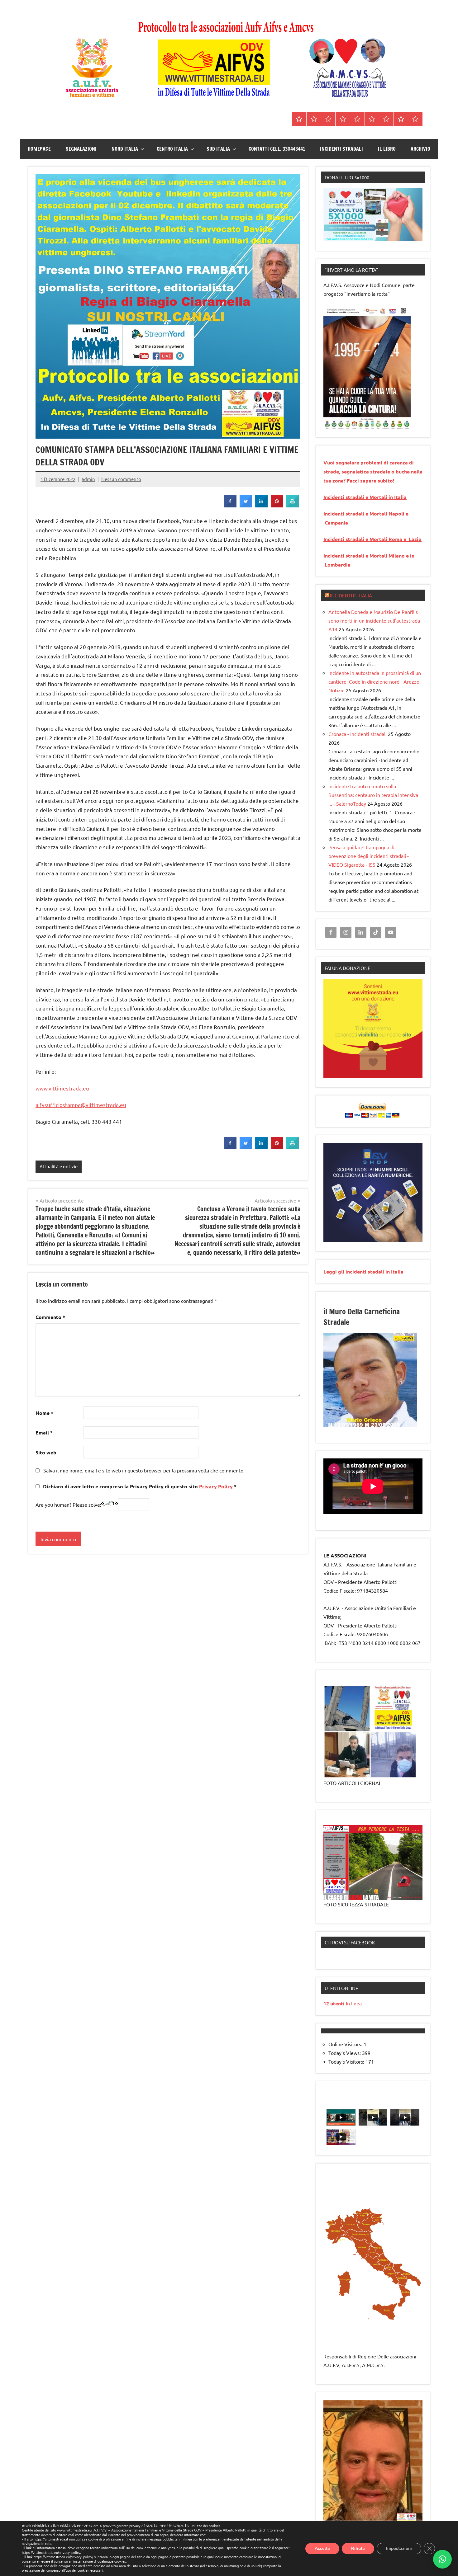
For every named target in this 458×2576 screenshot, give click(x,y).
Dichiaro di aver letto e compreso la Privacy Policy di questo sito (139, 1486)
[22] (364, 1426)
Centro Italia (172, 149)
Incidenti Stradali (341, 149)
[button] (442, 2559)
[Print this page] (293, 506)
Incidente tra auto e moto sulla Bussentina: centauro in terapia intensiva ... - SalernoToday (373, 795)
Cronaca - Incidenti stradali (358, 734)
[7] (364, 1421)
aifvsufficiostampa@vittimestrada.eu (81, 1105)
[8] (370, 1421)
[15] (412, 1421)
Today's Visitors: (347, 2061)
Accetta (322, 2548)
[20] (352, 1426)
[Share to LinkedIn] (261, 506)
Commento (50, 1317)
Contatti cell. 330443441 (277, 149)
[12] (394, 1421)
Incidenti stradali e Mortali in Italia (365, 497)
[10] (382, 1421)
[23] (370, 1426)
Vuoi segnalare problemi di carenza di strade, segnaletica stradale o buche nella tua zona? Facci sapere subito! (373, 471)
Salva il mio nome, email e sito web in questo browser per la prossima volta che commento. (144, 1470)
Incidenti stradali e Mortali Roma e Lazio (372, 539)
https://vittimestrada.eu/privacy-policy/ (52, 2553)
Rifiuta (358, 2548)
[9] (376, 1421)
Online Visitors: (346, 2044)
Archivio (420, 149)
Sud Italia (218, 149)
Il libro (387, 149)
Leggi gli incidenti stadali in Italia (363, 1272)
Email (44, 1432)
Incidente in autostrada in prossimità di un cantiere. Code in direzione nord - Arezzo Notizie (375, 681)
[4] (346, 425)
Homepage (39, 149)
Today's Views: (345, 2053)
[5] (352, 425)
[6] (358, 425)
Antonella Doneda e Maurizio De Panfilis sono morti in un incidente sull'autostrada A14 (374, 620)
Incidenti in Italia (351, 595)
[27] (394, 1426)
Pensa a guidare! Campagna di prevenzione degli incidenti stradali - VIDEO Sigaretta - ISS (369, 856)
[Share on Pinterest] (277, 506)
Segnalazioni (81, 149)
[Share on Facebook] (230, 506)
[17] (335, 1426)
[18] (341, 1426)
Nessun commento (121, 479)
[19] (346, 1426)
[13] (400, 1421)
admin (88, 479)
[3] (341, 425)
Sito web (46, 1452)
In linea (343, 2003)
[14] (406, 1421)
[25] (382, 1426)
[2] (335, 425)
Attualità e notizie (59, 1166)
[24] (376, 1426)
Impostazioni (399, 2548)
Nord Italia (125, 149)
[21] (358, 1426)
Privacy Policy (217, 1486)
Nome (44, 1413)
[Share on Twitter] (246, 506)
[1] (329, 425)
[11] (388, 1421)
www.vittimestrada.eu (62, 1088)
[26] (388, 1426)
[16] (329, 1426)
